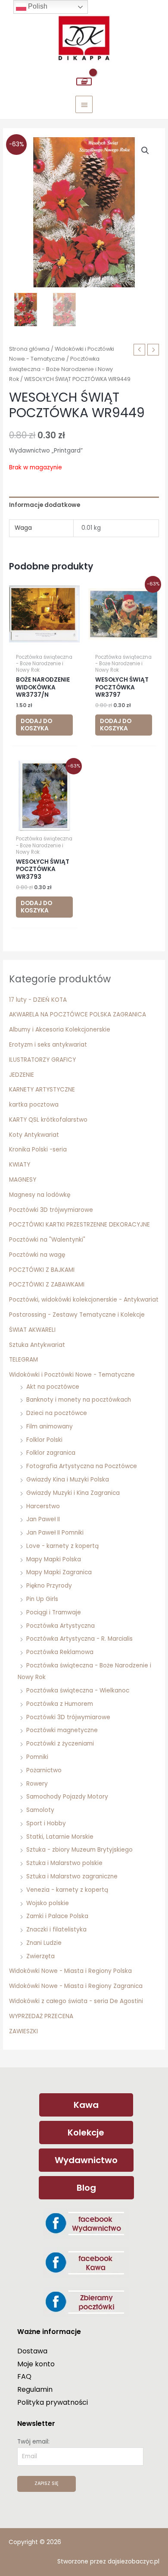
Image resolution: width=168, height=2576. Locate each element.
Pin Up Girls (42, 1599)
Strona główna (29, 349)
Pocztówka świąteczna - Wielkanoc (78, 1691)
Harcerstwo (43, 1506)
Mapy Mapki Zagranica (59, 1572)
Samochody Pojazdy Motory (67, 1797)
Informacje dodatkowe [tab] (45, 505)
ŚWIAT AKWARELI (32, 1330)
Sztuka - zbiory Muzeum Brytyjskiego (79, 1850)
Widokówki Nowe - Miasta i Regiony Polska (70, 1971)
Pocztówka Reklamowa (60, 1652)
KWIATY (20, 1165)
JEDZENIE (22, 1075)
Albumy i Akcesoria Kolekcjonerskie (60, 1030)
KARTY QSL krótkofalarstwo (48, 1120)
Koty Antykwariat (34, 1135)
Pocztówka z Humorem (60, 1704)
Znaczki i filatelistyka (56, 1930)
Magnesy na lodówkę (40, 1195)
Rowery (37, 1784)
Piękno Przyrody (49, 1586)
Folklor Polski (44, 1440)
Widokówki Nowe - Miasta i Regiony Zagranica (76, 1986)
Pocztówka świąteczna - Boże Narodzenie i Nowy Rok (61, 369)
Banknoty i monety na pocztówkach (79, 1400)
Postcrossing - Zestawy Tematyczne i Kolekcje (77, 1315)
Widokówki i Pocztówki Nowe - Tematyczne (72, 1375)
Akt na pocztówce (53, 1387)
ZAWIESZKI (23, 2031)
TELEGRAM (23, 1360)
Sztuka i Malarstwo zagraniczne (72, 1876)
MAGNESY (23, 1180)
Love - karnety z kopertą (62, 1546)
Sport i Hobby (46, 1823)
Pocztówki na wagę (37, 1255)
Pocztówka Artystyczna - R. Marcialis (79, 1639)
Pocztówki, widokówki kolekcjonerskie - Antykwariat (84, 1300)
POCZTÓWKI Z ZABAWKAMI (47, 1285)
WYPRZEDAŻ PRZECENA (41, 2016)
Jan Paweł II (43, 1519)
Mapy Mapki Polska (54, 1559)
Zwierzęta (40, 1956)
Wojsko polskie (48, 1903)
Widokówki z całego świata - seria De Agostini (76, 2001)
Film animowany (50, 1426)
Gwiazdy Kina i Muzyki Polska (68, 1480)
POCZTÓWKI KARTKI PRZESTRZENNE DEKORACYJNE (79, 1225)
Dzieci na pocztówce (57, 1413)
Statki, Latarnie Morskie (60, 1837)
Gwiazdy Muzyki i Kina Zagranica (73, 1493)
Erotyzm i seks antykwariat (48, 1045)
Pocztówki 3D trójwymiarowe (51, 1210)
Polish (37, 6)
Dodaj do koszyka (36, 725)
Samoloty (40, 1810)
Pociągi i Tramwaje (54, 1612)
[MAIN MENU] (84, 104)
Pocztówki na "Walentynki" (47, 1240)
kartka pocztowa (34, 1105)
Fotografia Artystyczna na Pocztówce (82, 1466)
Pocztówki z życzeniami (60, 1744)
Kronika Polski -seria (38, 1150)
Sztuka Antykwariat (37, 1345)
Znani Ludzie (44, 1943)
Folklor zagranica (51, 1453)
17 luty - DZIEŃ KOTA (38, 1000)
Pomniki (37, 1757)
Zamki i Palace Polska (57, 1916)
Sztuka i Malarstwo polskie (64, 1863)
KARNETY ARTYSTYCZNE (42, 1090)
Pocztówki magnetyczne (62, 1730)
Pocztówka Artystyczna (61, 1626)
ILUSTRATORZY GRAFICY (42, 1060)
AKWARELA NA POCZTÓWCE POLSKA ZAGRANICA (78, 1014)
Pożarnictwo (44, 1770)
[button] (145, 151)
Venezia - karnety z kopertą (67, 1890)
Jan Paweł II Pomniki (55, 1533)
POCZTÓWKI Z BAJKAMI (42, 1270)
